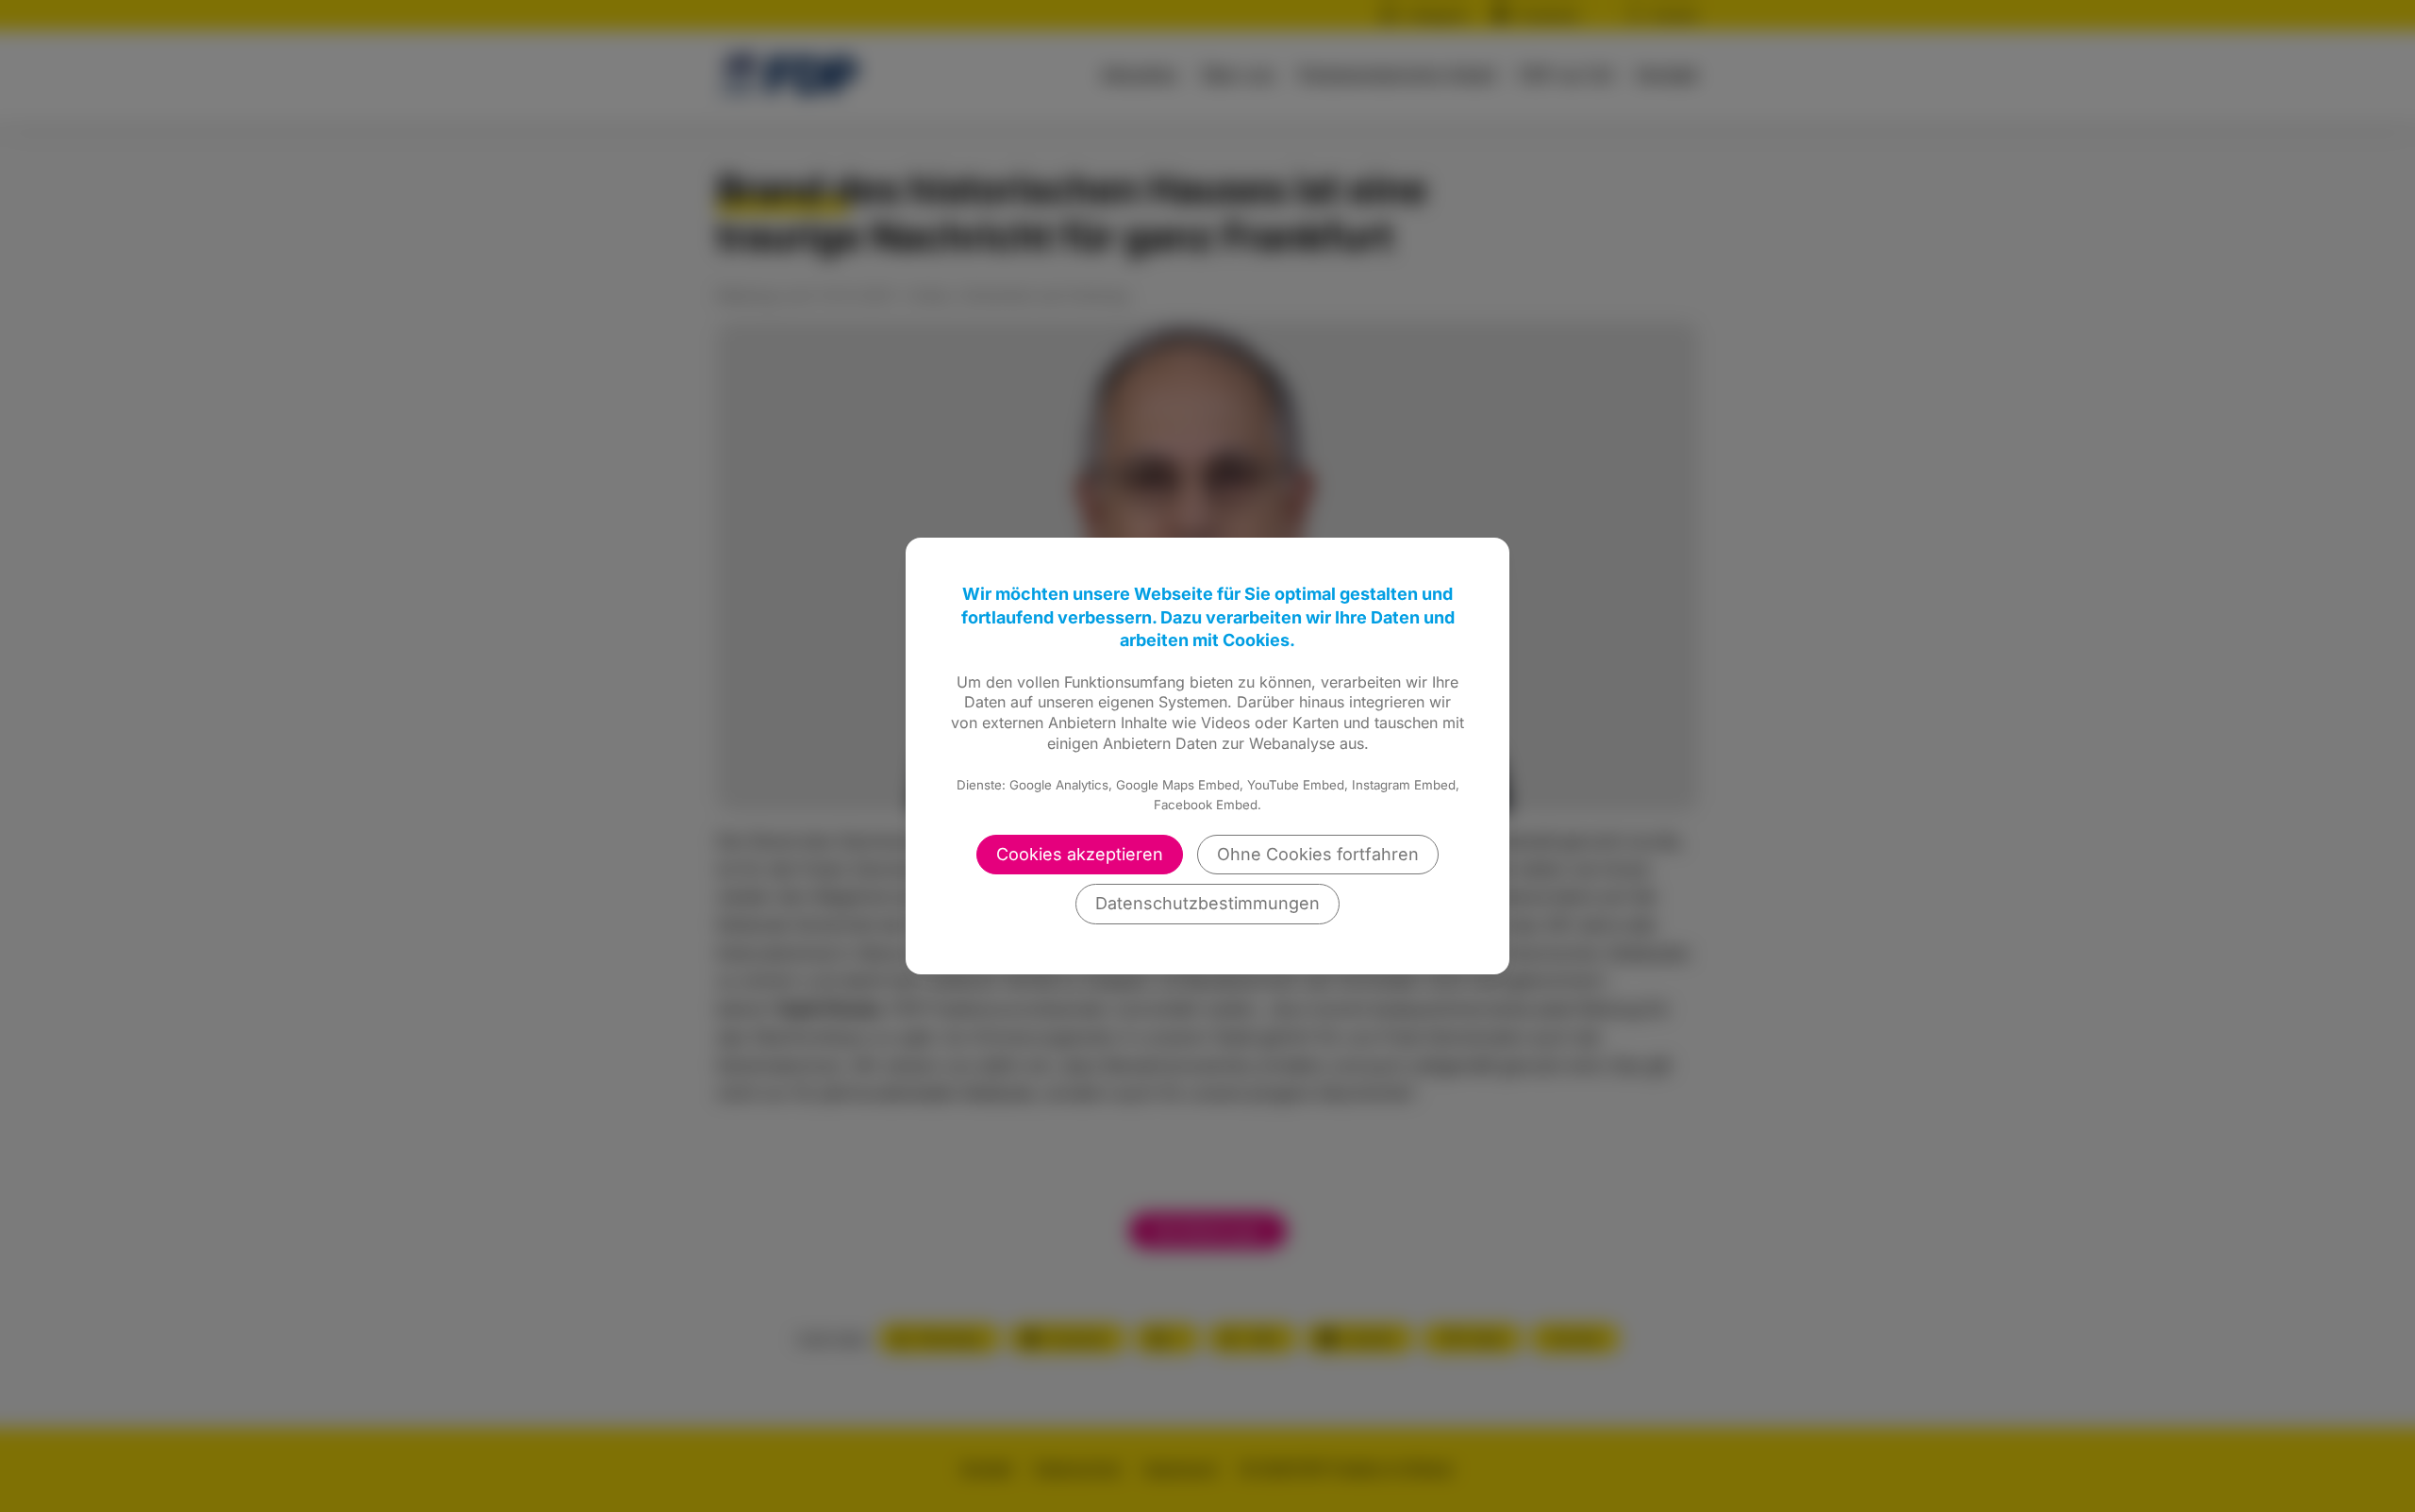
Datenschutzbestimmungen (1207, 903)
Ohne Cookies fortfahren (1318, 854)
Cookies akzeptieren (1080, 854)
